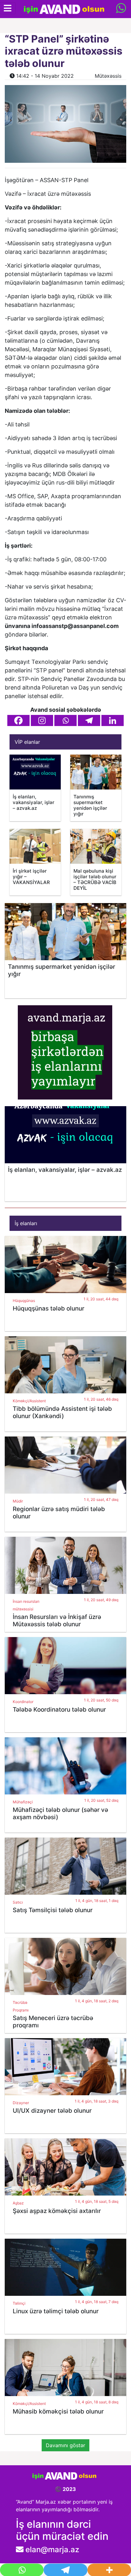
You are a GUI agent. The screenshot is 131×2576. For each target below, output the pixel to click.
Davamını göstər (65, 2445)
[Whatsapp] (65, 720)
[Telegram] (89, 720)
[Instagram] (42, 720)
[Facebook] (18, 720)
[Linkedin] (113, 720)
